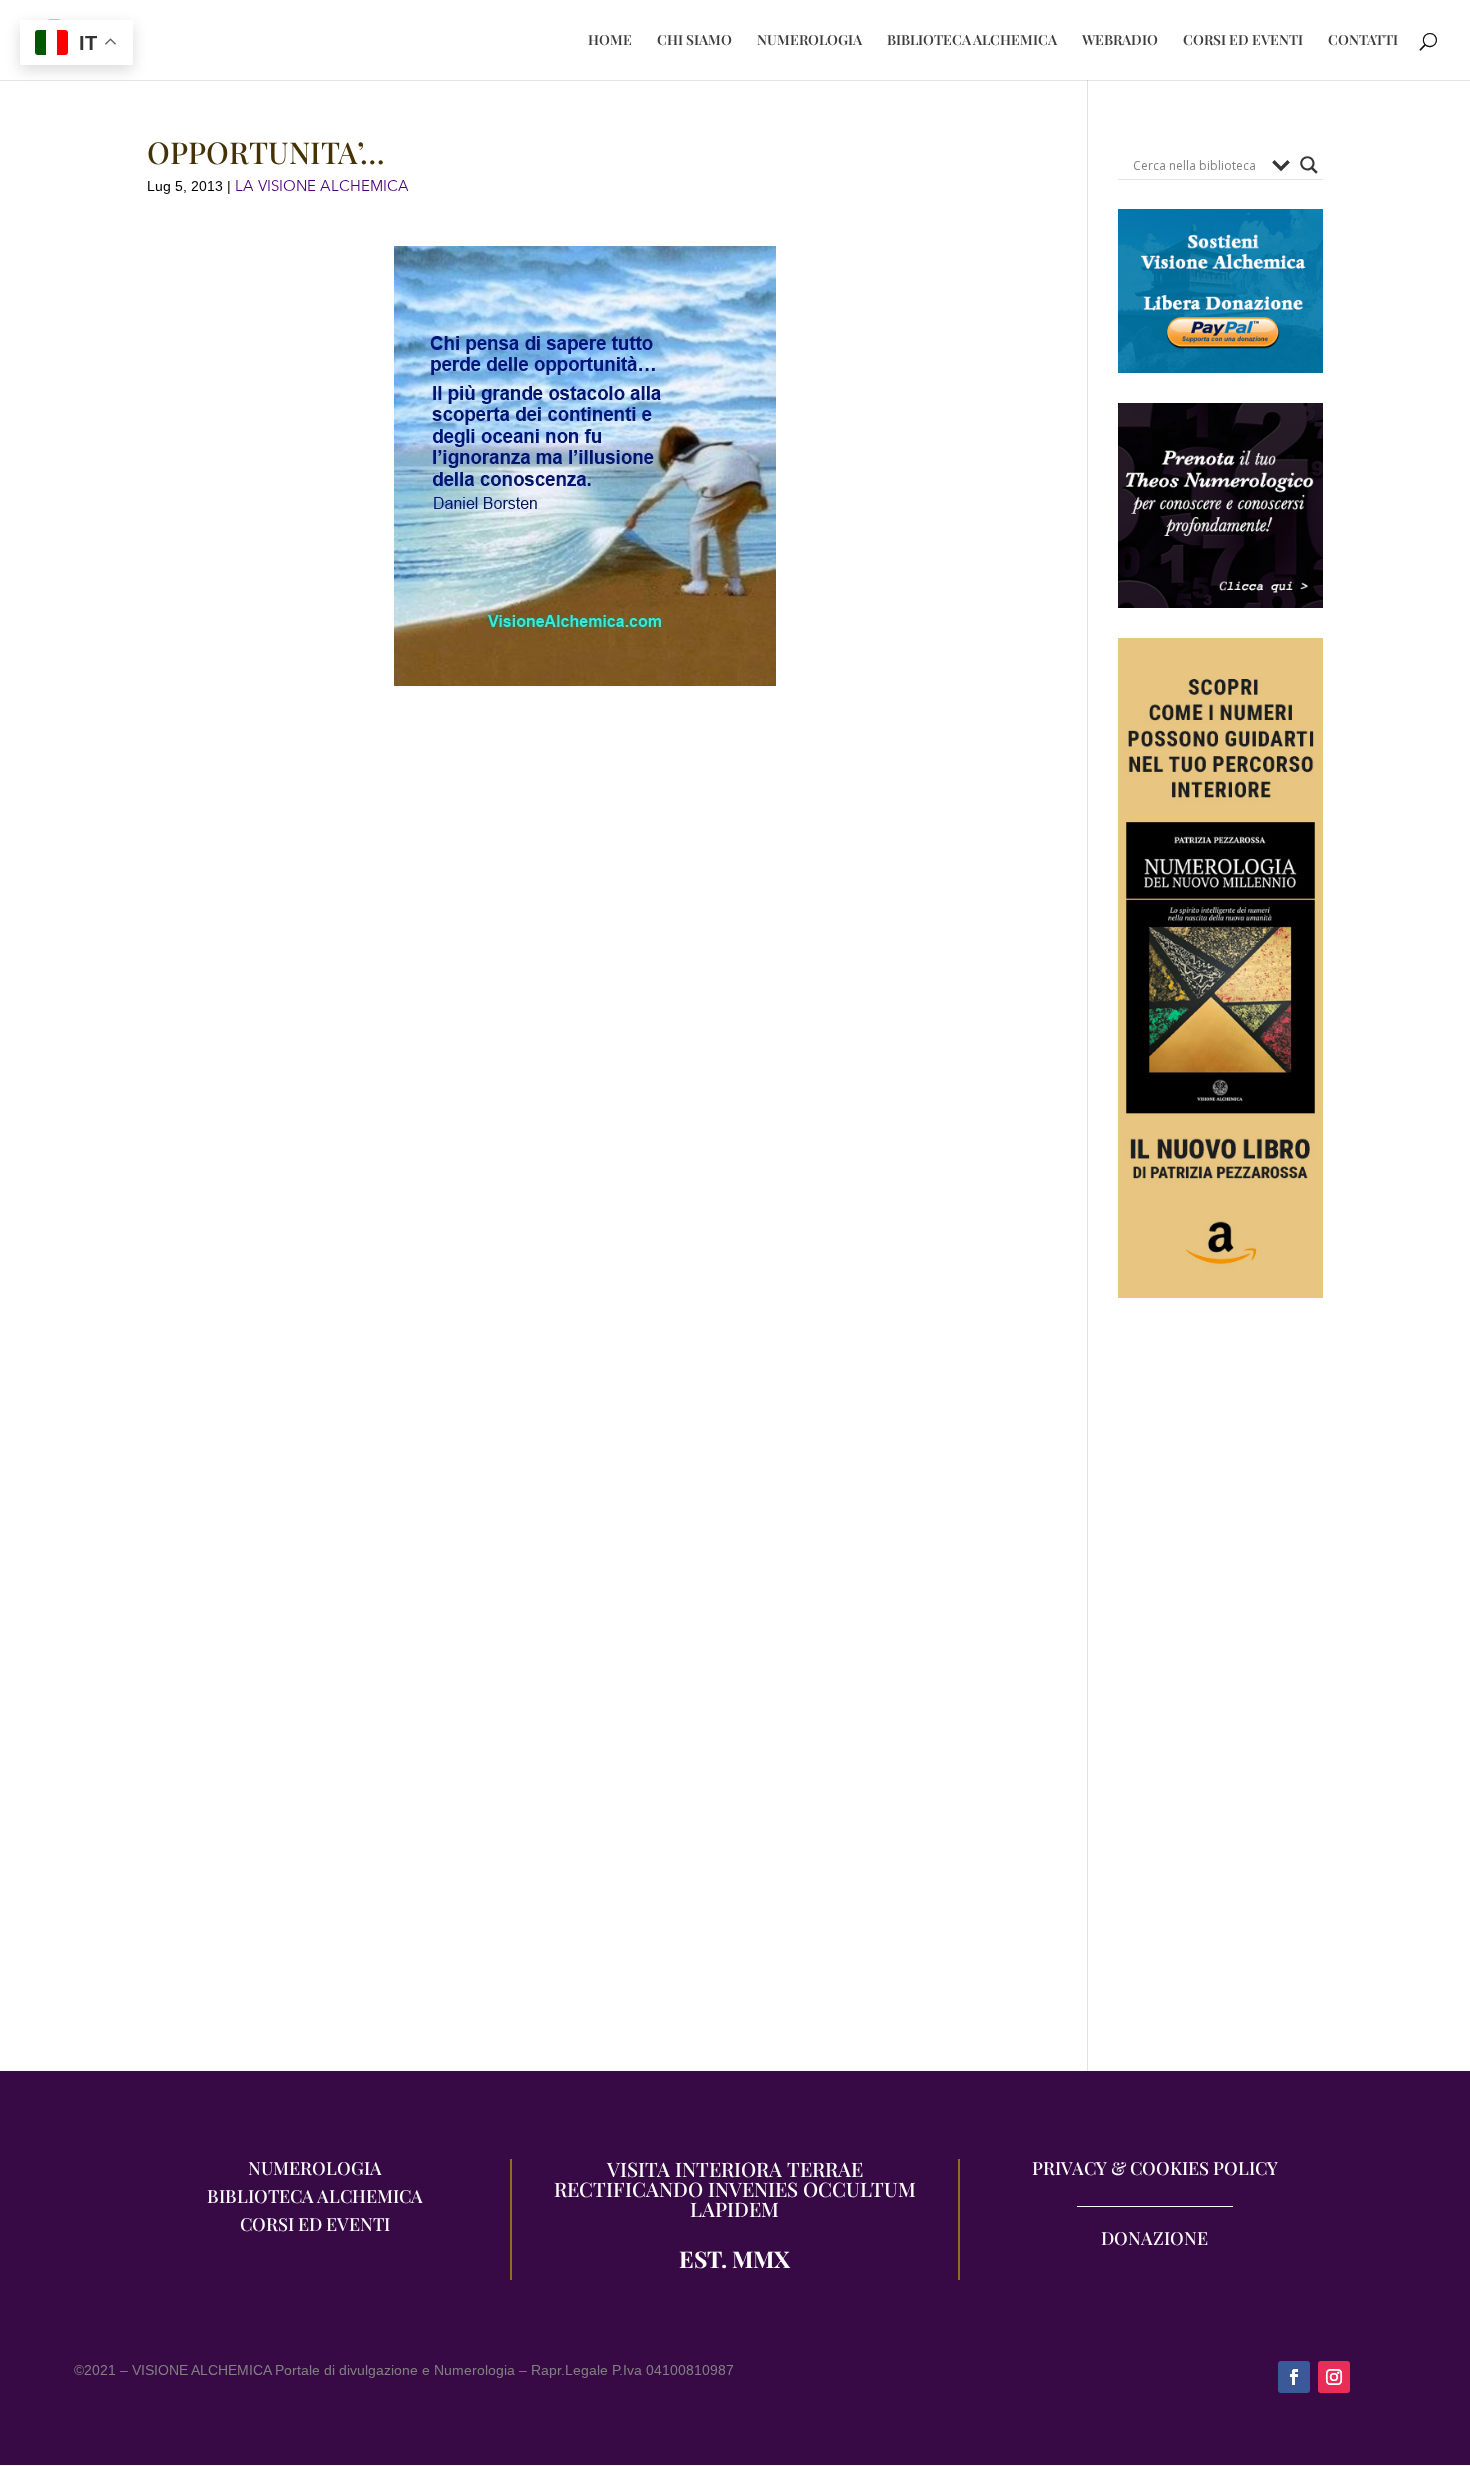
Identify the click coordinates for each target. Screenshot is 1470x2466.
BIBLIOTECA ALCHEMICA (972, 41)
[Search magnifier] (1309, 165)
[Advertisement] (1220, 1695)
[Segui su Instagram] (1334, 2377)
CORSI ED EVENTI (1243, 41)
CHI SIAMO (694, 41)
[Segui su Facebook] (1294, 2377)
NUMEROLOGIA (809, 41)
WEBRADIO (1120, 41)
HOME (610, 41)
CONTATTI (1363, 41)
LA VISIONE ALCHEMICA (322, 186)
